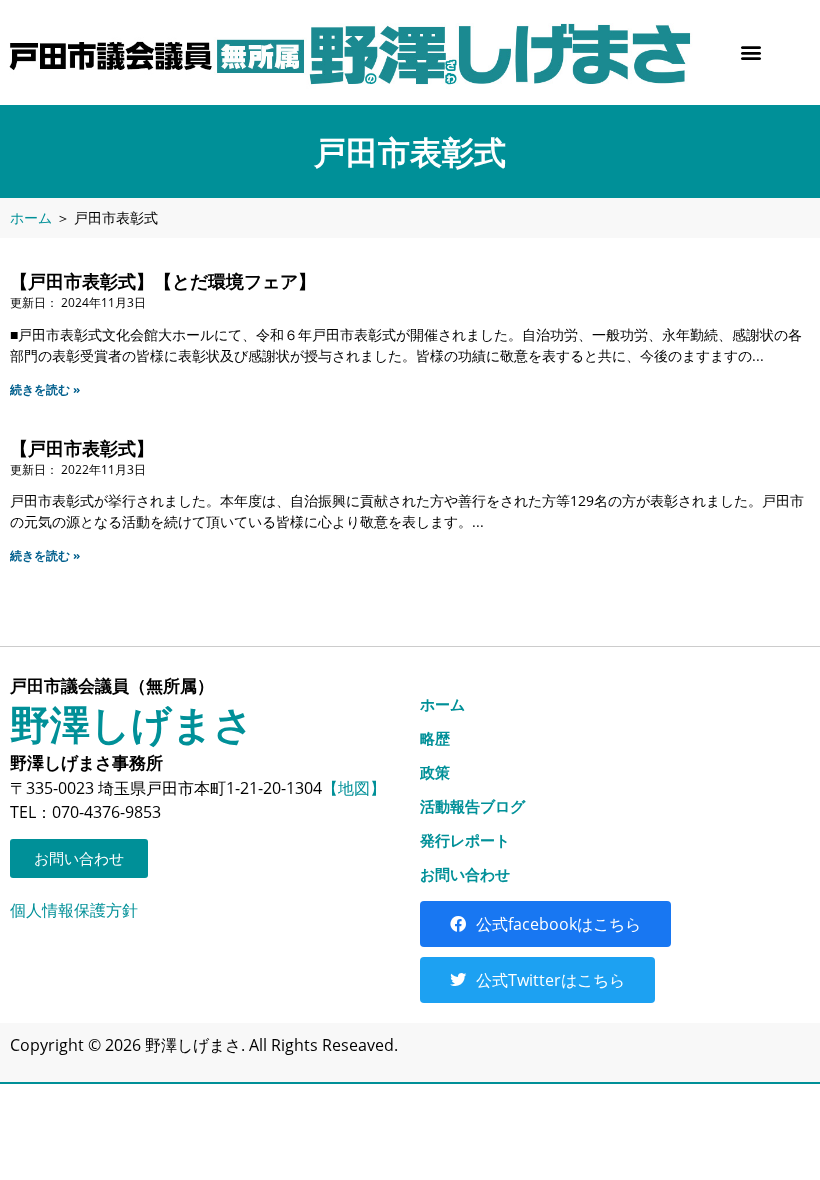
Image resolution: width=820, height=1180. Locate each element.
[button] (751, 52)
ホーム (31, 217)
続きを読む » (45, 389)
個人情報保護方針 (74, 910)
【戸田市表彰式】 (82, 448)
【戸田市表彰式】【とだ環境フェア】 (163, 281)
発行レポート (465, 840)
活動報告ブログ (472, 806)
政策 (435, 772)
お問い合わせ (465, 874)
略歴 (435, 738)
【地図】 (354, 788)
